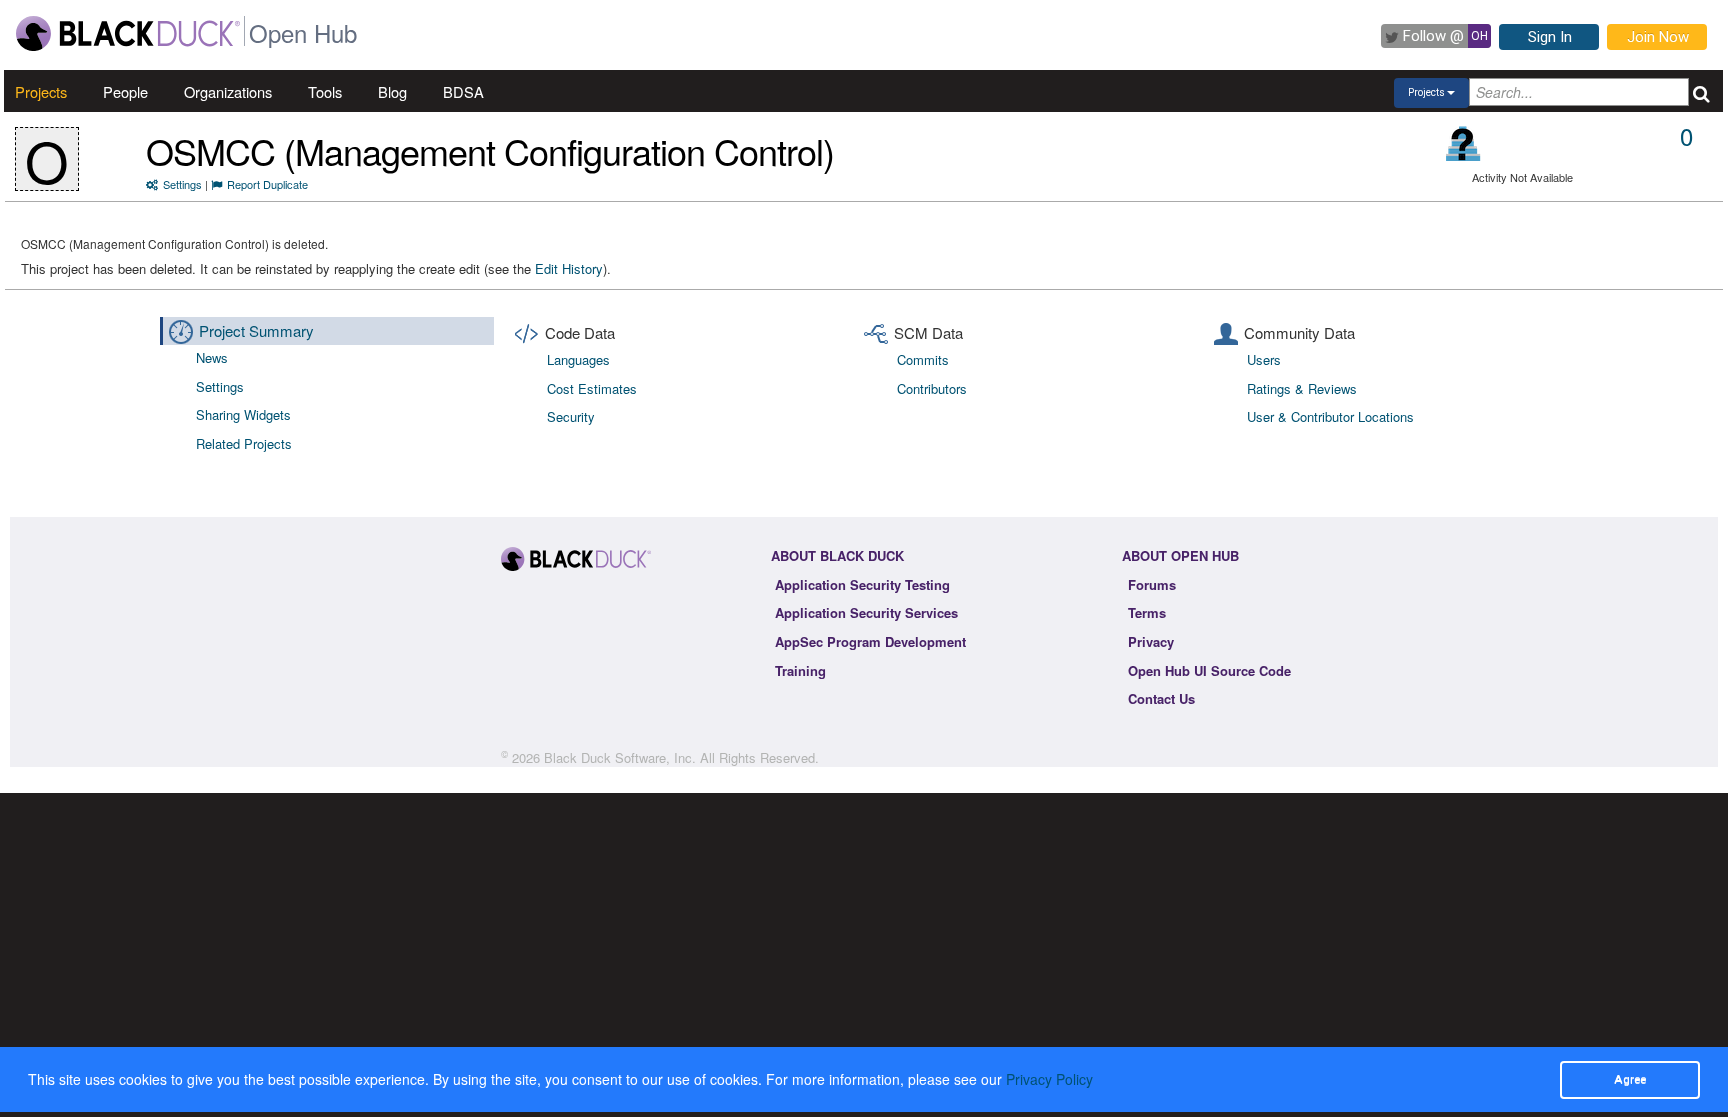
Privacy (1151, 641)
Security (571, 416)
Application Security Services (866, 612)
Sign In (1550, 37)
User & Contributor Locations (1330, 416)
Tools (325, 91)
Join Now (1658, 37)
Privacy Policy (1049, 1079)
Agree (1630, 1079)
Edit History (569, 268)
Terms (1147, 612)
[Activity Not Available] (1463, 143)
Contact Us (1161, 698)
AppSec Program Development (870, 641)
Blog (392, 91)
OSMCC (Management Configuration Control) (490, 150)
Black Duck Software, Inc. (620, 757)
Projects (41, 91)
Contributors (932, 388)
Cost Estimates (592, 388)
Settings (182, 184)
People (125, 91)
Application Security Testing (862, 584)
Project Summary (256, 330)
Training (800, 670)
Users (1264, 359)
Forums (1152, 584)
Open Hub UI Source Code (1209, 670)
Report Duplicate (267, 184)
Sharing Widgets (243, 414)
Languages (578, 359)
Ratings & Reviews (1302, 388)
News (212, 357)
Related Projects (244, 443)
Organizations (228, 91)
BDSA (463, 91)
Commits (923, 359)
